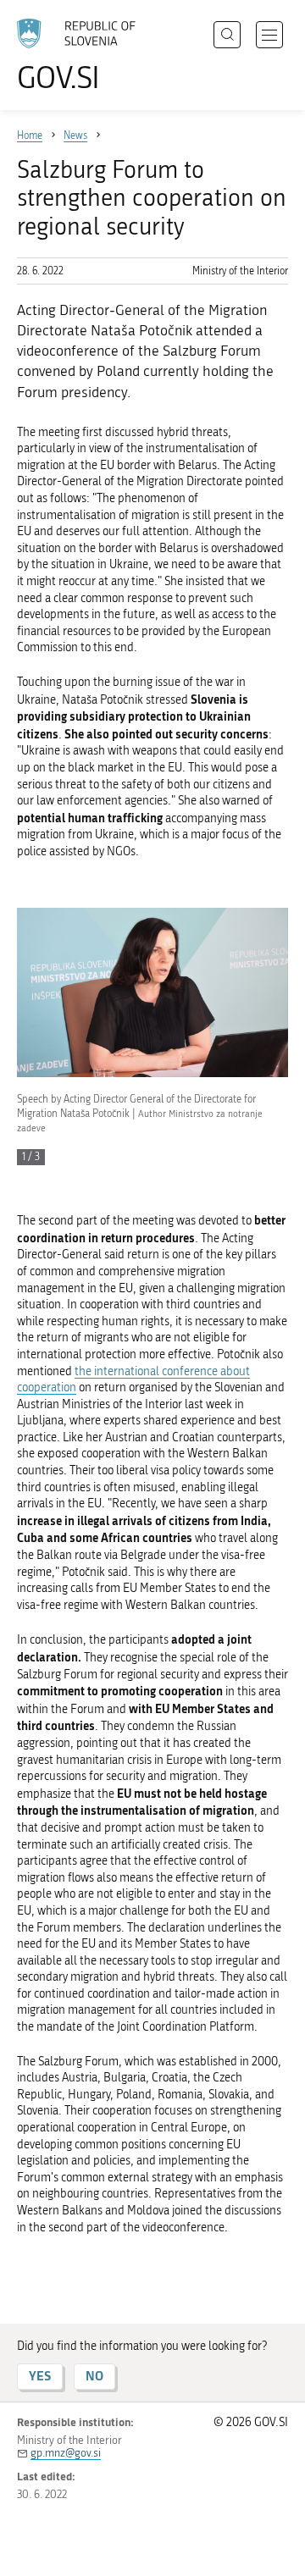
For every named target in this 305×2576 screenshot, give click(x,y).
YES (40, 2376)
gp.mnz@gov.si (66, 2453)
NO (94, 2376)
